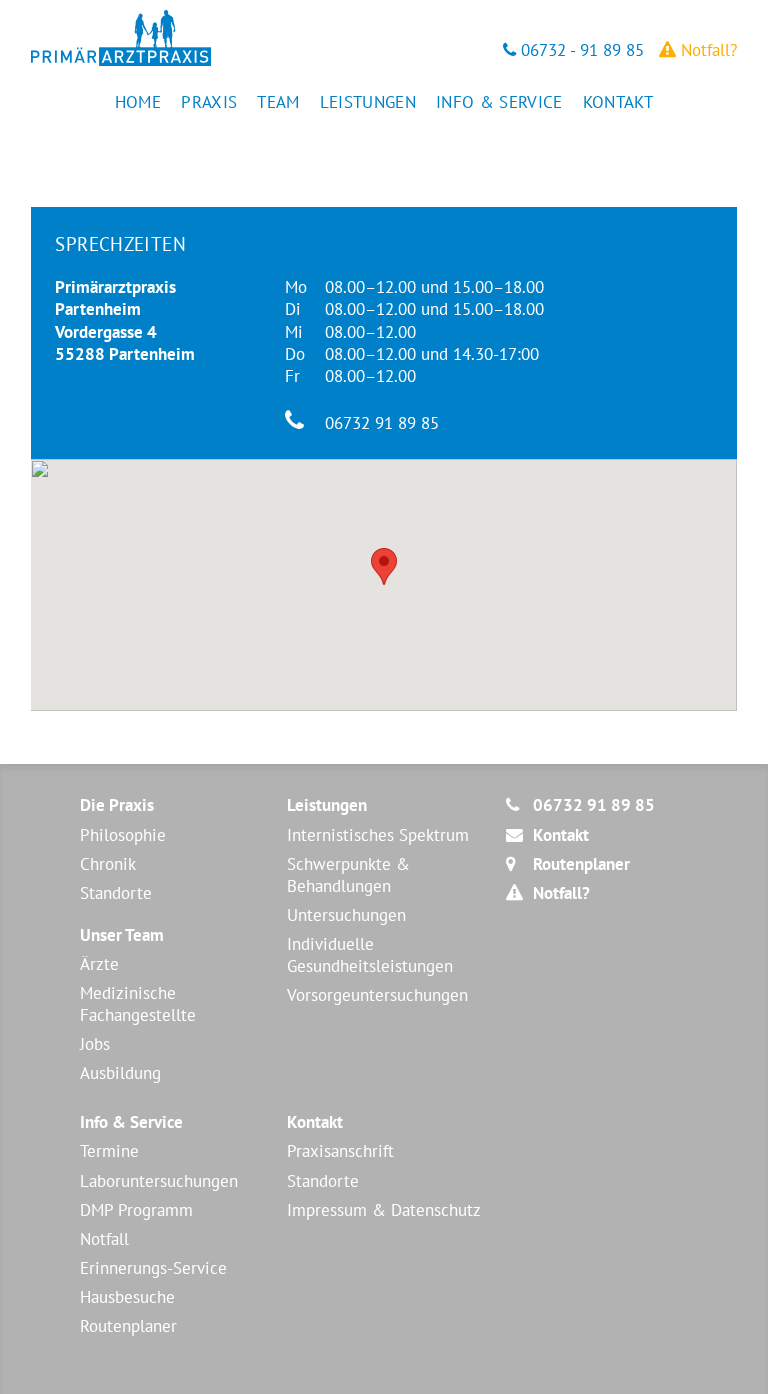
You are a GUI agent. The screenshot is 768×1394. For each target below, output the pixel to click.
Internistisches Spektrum (378, 835)
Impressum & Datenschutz (384, 1210)
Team (278, 102)
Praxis (209, 102)
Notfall (104, 1239)
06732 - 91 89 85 (580, 50)
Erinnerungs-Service (153, 1268)
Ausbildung (120, 1073)
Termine (109, 1151)
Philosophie (123, 835)
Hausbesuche (127, 1297)
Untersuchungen (346, 915)
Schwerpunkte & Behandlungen (348, 875)
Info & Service (499, 102)
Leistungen (368, 102)
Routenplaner (128, 1326)
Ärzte (99, 964)
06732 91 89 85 (382, 423)
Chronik (108, 864)
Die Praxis (117, 805)
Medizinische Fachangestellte (138, 1004)
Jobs (95, 1044)
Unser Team (122, 935)
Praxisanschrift (340, 1151)
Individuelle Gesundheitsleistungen (370, 955)
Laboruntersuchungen (159, 1181)
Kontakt (618, 102)
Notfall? (706, 50)
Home (138, 102)
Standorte (116, 893)
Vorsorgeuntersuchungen (377, 995)
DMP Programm (136, 1210)
